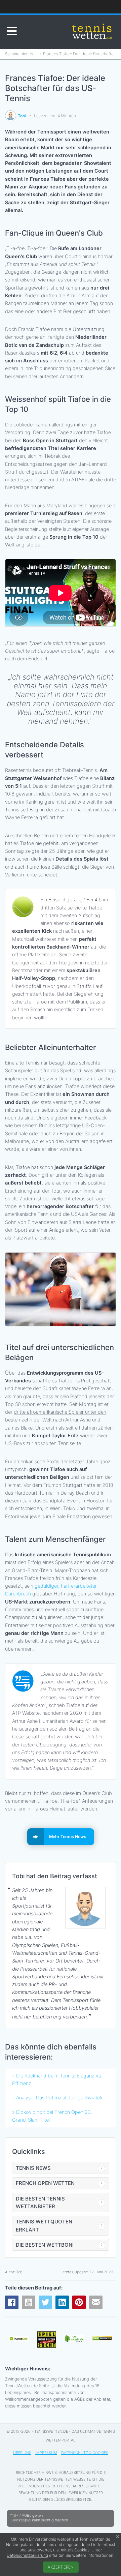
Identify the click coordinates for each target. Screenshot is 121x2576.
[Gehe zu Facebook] (12, 2302)
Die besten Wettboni (45, 2245)
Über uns (22, 2453)
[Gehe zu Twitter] (45, 2302)
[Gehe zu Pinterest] (79, 2302)
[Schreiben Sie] (96, 2302)
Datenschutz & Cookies (85, 2453)
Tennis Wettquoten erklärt (44, 2225)
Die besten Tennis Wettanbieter (40, 2203)
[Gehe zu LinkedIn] (62, 2302)
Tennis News (33, 2168)
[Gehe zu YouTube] (29, 2302)
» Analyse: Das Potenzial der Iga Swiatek (57, 2098)
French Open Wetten (45, 2183)
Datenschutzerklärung (27, 2555)
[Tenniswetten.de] (92, 32)
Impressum (46, 2453)
